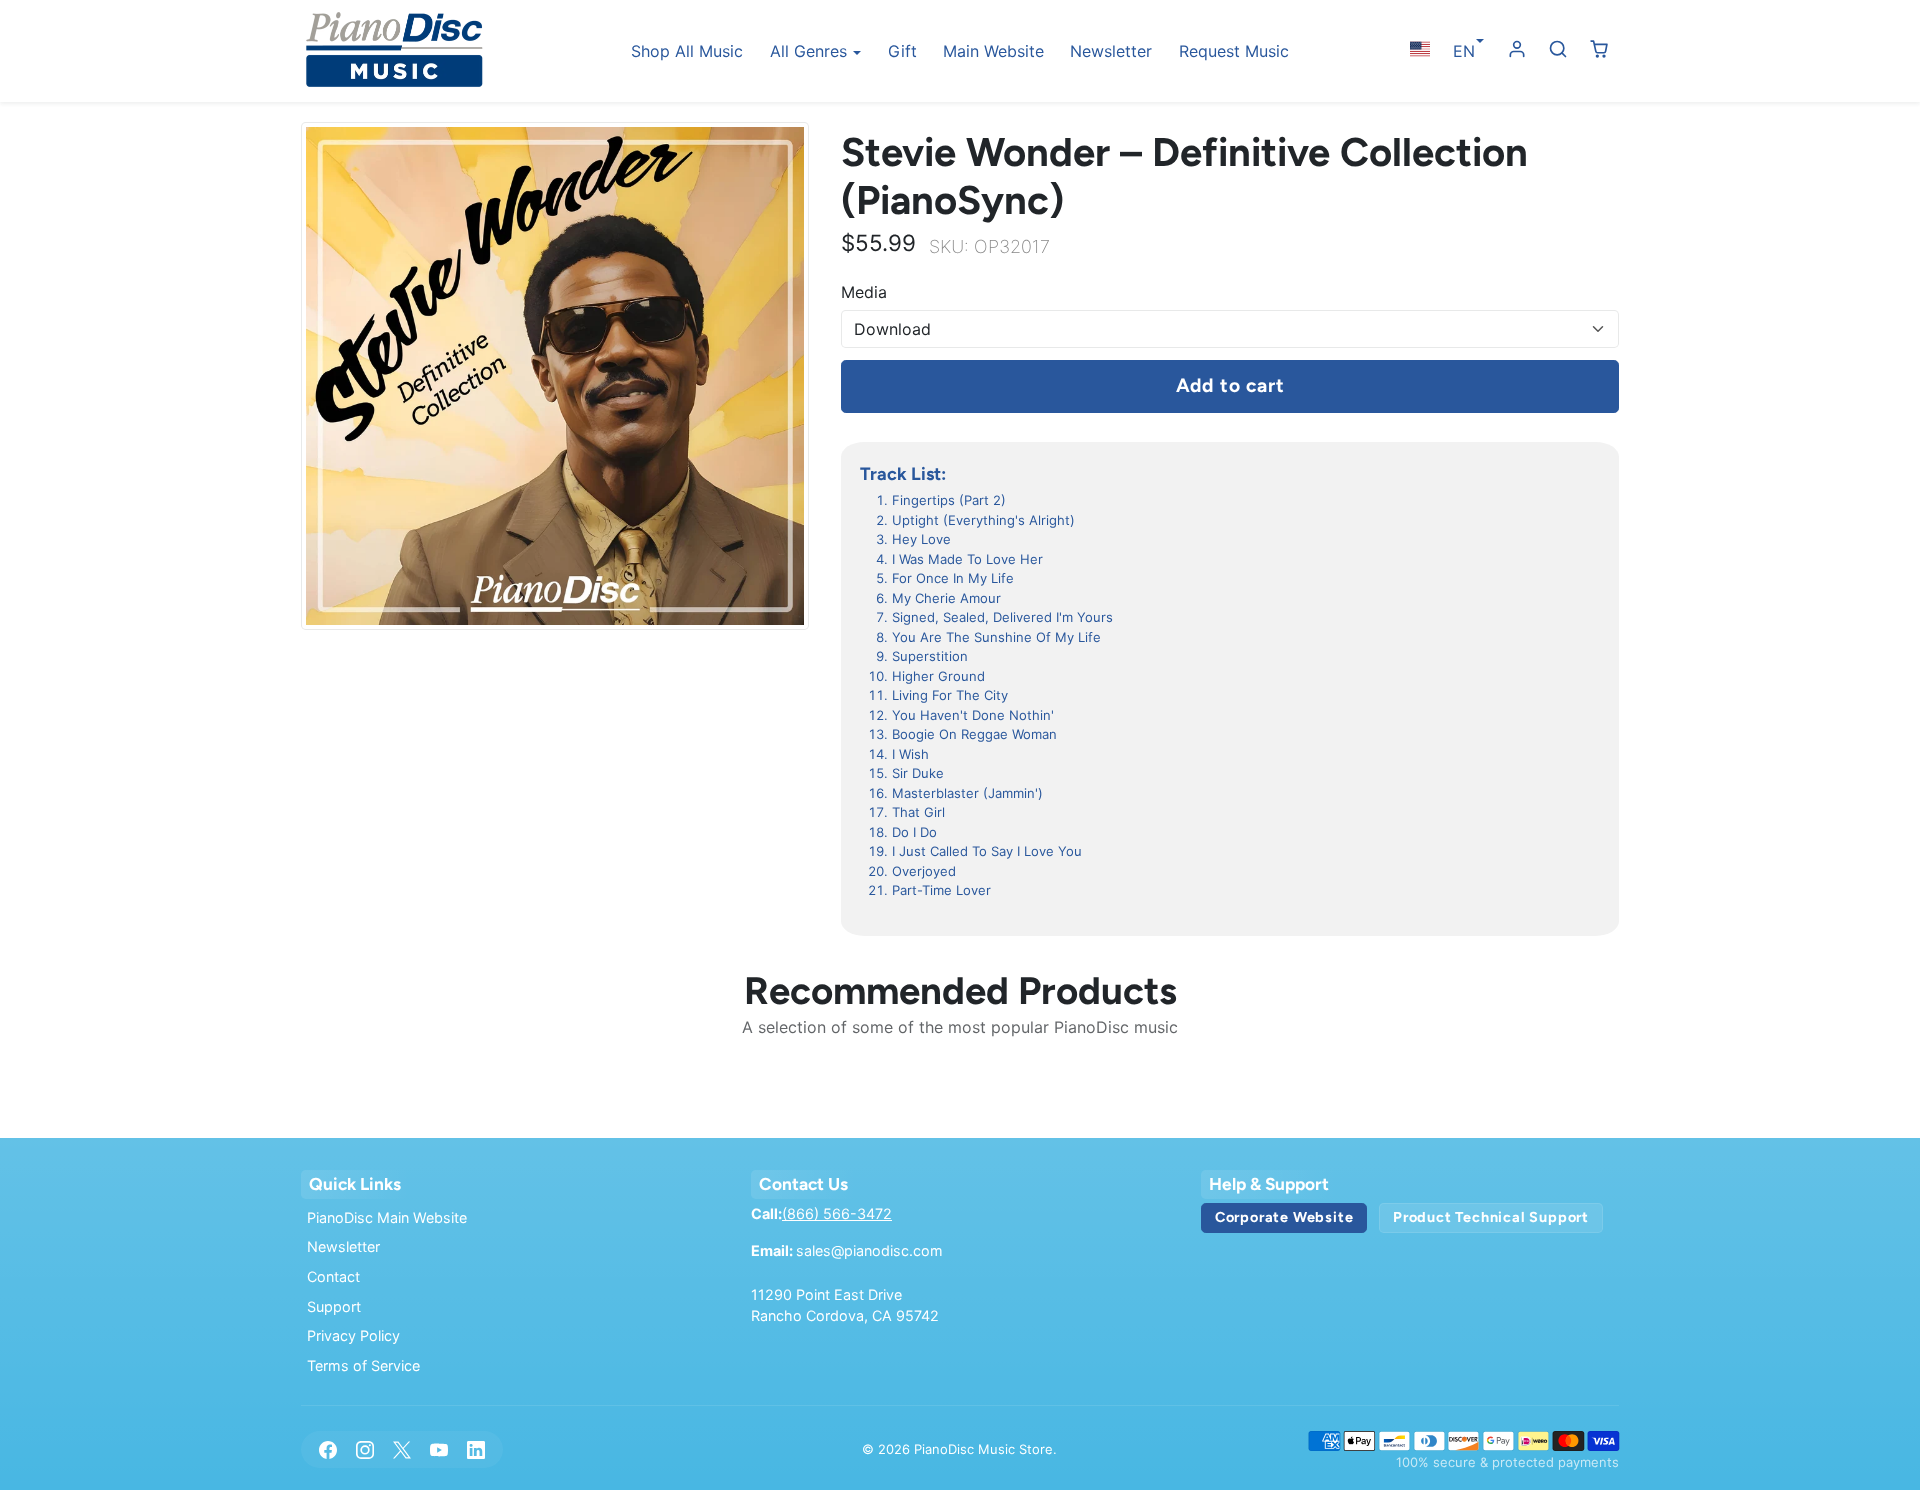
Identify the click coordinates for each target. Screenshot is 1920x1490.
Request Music (1234, 51)
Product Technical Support (1491, 1217)
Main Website (993, 51)
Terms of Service (363, 1365)
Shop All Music (687, 51)
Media (864, 292)
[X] (401, 1449)
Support (334, 1306)
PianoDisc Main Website (387, 1217)
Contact (333, 1276)
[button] (1419, 49)
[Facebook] (327, 1449)
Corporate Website (1284, 1217)
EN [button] (1464, 51)
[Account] (1517, 49)
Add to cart (1230, 385)
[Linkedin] (476, 1449)
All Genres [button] (811, 51)
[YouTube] (439, 1449)
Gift (902, 51)
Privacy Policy (353, 1335)
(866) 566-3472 (837, 1213)
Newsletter (1111, 51)
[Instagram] (364, 1449)
